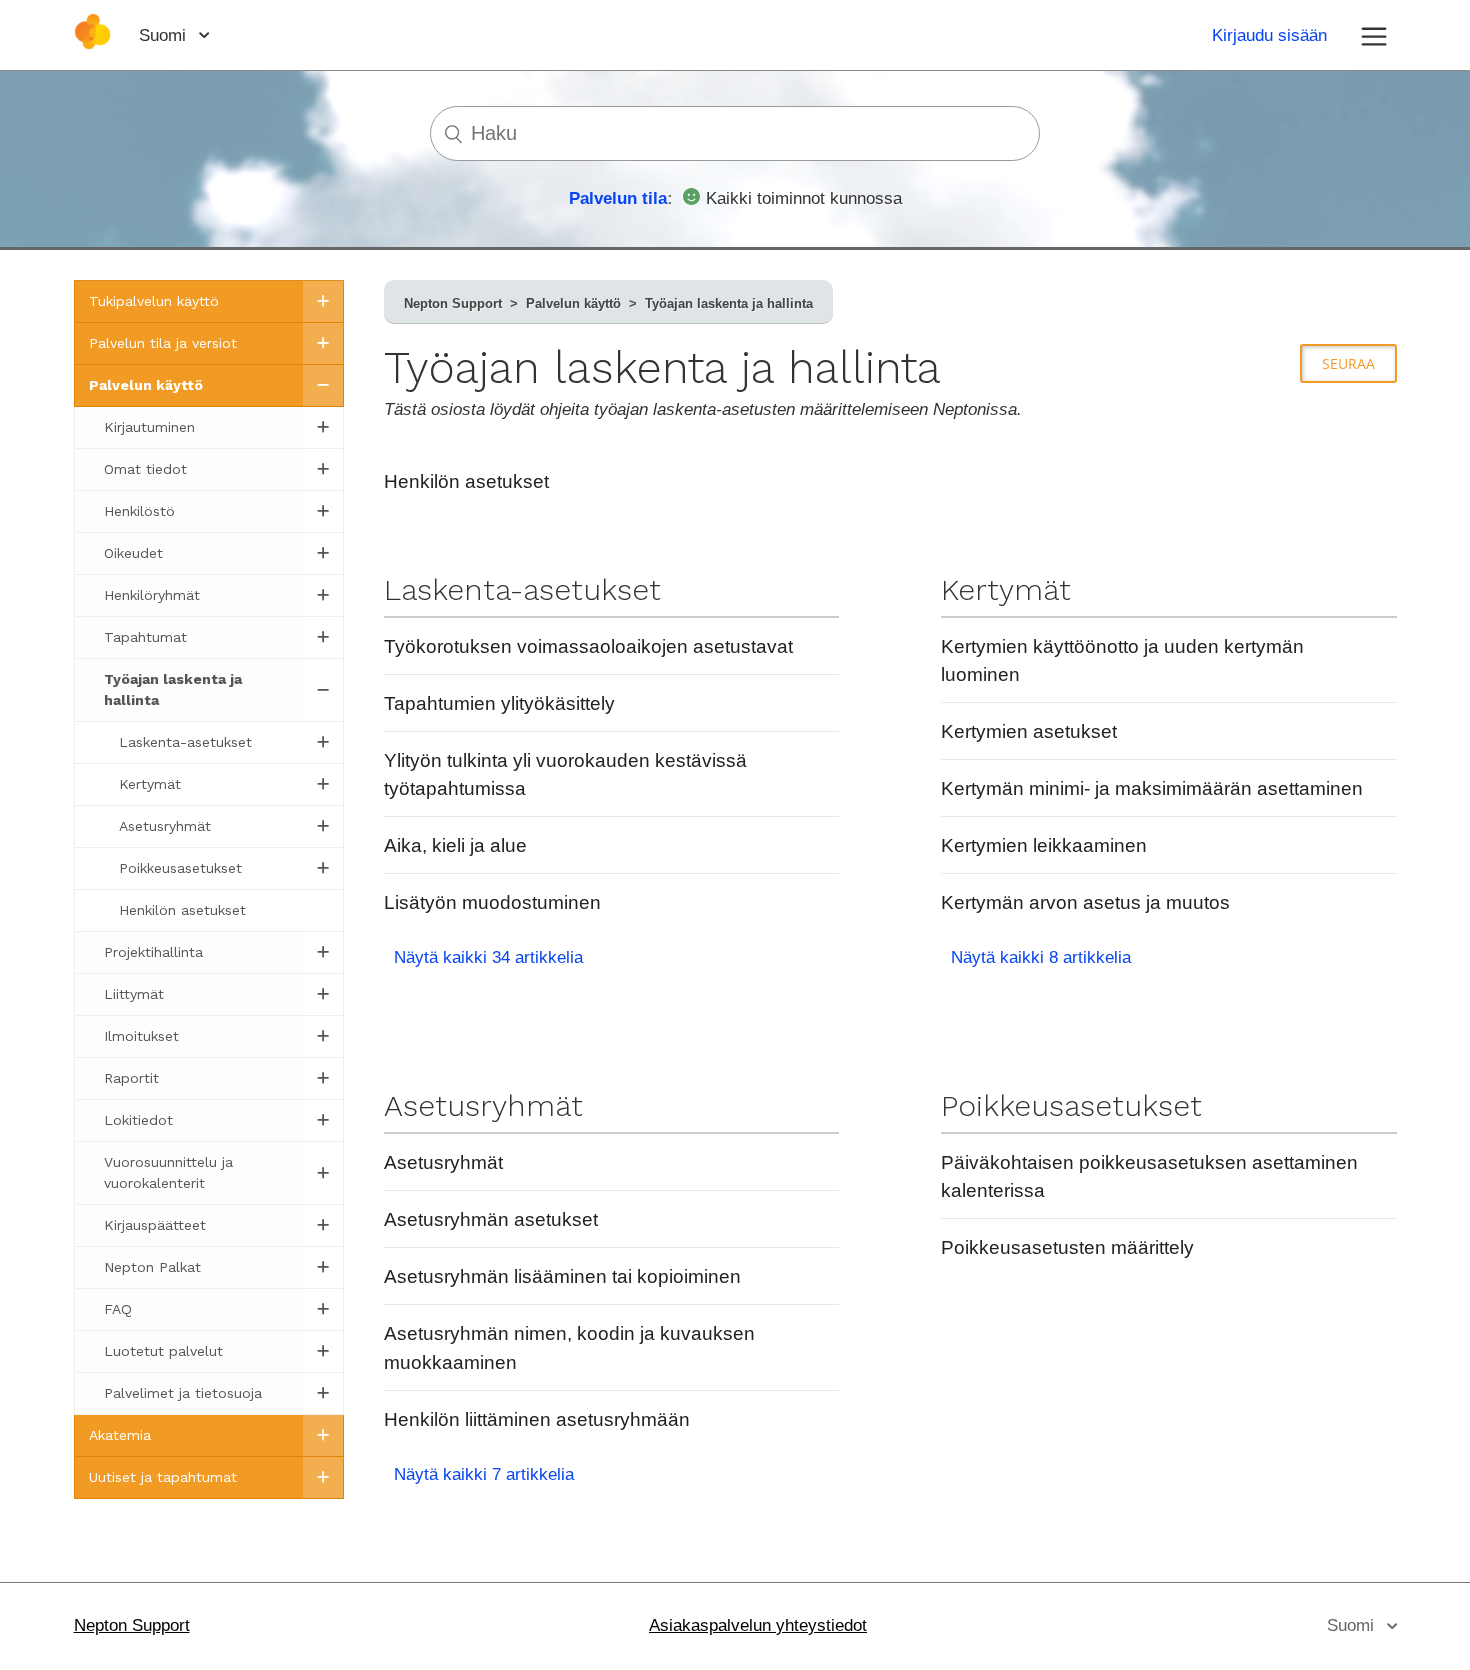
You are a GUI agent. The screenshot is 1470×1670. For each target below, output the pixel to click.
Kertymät (1006, 589)
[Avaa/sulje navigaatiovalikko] (1374, 35)
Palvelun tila (618, 198)
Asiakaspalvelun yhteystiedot (758, 1625)
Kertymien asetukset (1029, 731)
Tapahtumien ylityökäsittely (499, 703)
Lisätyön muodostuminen (492, 902)
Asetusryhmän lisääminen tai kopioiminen (562, 1276)
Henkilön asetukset (466, 481)
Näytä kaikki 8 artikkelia (1041, 957)
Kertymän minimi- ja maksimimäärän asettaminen (1152, 788)
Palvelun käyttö (573, 303)
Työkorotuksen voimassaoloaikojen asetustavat (588, 646)
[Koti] (92, 44)
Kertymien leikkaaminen (1044, 845)
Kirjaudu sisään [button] (1269, 35)
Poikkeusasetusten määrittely (1067, 1247)
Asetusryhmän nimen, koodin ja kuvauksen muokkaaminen (569, 1347)
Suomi (165, 35)
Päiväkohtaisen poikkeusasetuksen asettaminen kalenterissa (1149, 1176)
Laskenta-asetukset (522, 589)
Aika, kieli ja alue (455, 845)
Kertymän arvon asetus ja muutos (1085, 902)
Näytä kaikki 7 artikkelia (484, 1474)
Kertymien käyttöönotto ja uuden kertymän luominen (1122, 660)
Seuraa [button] (1348, 363)
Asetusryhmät (483, 1105)
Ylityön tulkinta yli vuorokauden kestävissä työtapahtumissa (565, 774)
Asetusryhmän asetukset (491, 1219)
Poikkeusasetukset (1071, 1105)
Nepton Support (453, 303)
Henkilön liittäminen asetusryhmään (537, 1419)
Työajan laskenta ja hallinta (729, 303)
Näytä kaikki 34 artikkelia (488, 957)
